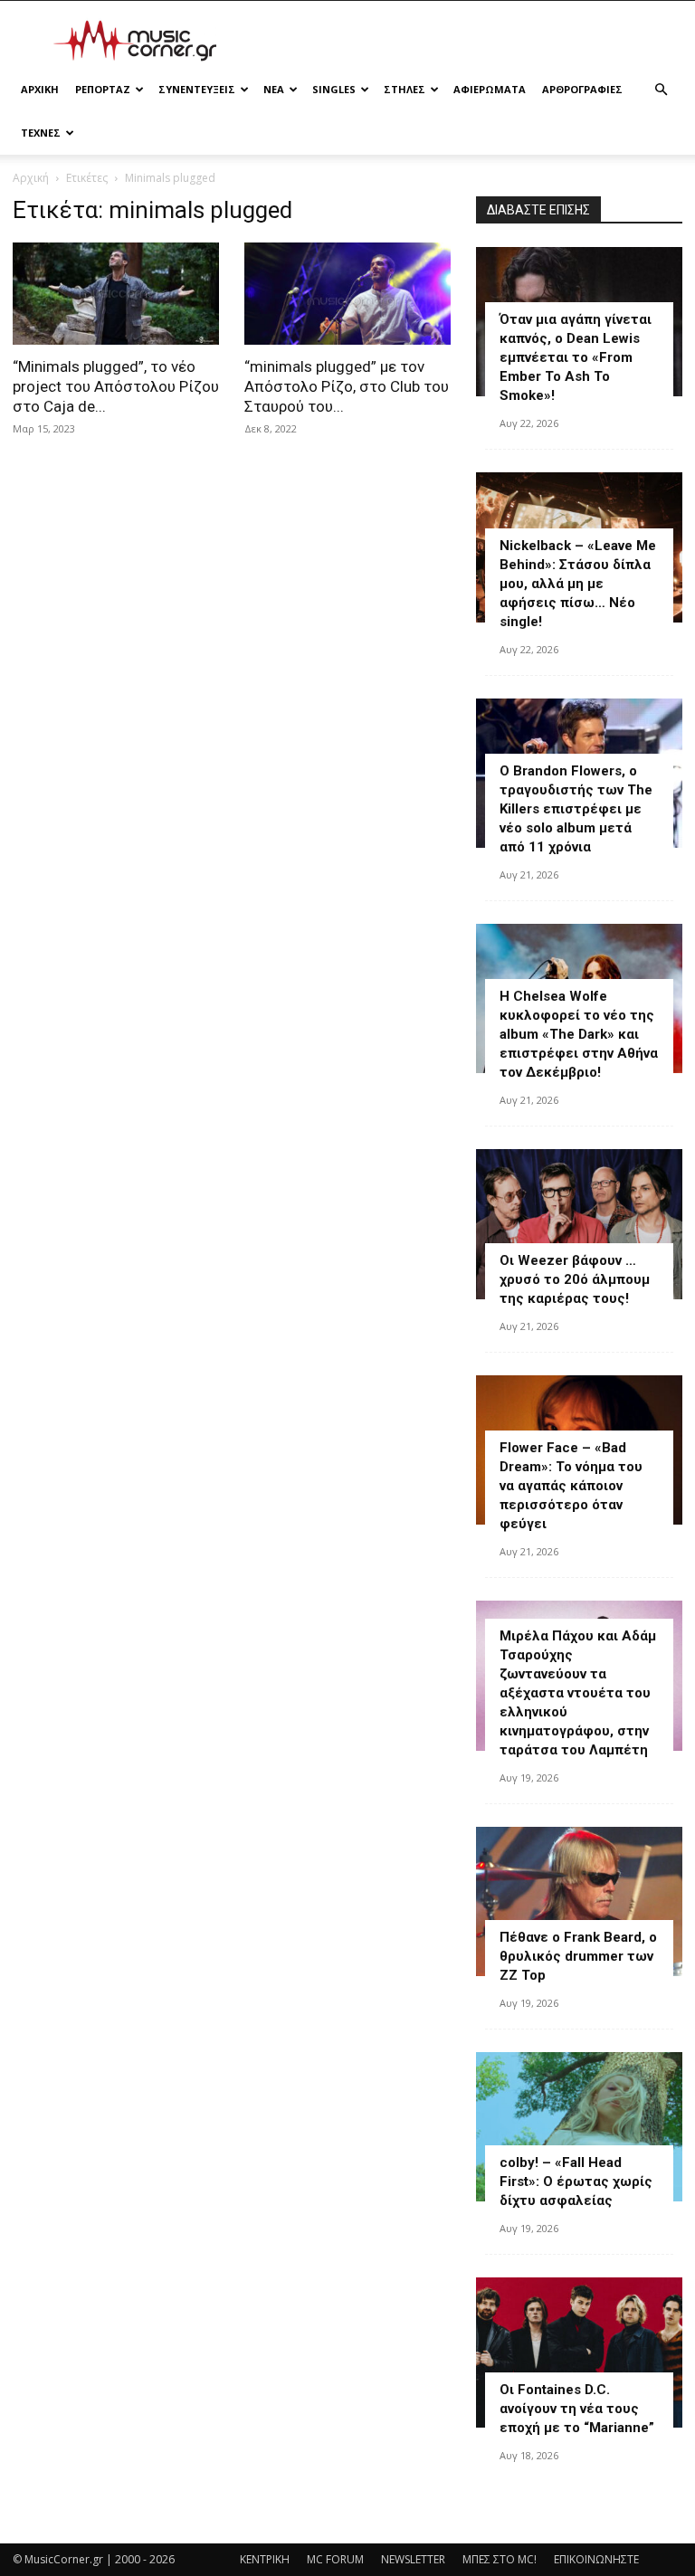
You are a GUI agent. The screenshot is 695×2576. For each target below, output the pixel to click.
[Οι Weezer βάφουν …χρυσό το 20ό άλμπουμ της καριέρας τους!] (579, 1224)
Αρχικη (40, 89)
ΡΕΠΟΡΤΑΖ (103, 89)
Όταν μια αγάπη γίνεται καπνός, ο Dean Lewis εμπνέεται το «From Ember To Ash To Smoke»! (576, 357)
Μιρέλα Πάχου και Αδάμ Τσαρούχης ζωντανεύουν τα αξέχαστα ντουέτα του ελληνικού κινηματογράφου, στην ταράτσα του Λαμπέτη (578, 1693)
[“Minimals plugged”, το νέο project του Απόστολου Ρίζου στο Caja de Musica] (116, 294)
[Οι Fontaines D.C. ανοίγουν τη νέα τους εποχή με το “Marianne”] (579, 2352)
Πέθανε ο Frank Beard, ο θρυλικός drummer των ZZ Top (578, 1956)
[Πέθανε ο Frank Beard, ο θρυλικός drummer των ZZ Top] (579, 1901)
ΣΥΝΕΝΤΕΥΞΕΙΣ (197, 89)
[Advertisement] (470, 41)
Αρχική (31, 178)
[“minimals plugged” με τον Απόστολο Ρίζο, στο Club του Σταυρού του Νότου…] (347, 294)
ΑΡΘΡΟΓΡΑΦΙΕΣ (582, 89)
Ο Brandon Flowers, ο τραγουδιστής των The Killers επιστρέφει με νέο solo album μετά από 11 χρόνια (576, 809)
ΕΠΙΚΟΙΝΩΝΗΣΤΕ (596, 2559)
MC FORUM (335, 2559)
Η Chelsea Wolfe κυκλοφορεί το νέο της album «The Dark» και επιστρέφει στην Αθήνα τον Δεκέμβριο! (579, 1034)
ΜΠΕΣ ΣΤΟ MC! (500, 2559)
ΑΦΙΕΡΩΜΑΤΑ (490, 89)
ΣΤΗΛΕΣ (405, 89)
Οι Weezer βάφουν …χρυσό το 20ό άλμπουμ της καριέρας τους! (575, 1279)
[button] (661, 90)
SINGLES (334, 89)
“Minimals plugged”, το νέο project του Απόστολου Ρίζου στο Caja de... (116, 386)
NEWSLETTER (413, 2559)
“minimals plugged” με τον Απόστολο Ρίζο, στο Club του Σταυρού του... (347, 386)
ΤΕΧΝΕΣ (41, 133)
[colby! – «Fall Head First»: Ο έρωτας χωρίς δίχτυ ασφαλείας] (579, 2127)
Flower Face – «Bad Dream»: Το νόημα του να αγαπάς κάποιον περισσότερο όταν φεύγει (571, 1486)
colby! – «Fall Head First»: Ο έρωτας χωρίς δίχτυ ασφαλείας (576, 2182)
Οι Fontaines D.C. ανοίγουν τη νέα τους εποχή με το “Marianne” (577, 2409)
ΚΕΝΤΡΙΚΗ (265, 2559)
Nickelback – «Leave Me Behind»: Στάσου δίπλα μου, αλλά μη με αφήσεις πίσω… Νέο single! (578, 584)
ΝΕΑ (274, 89)
